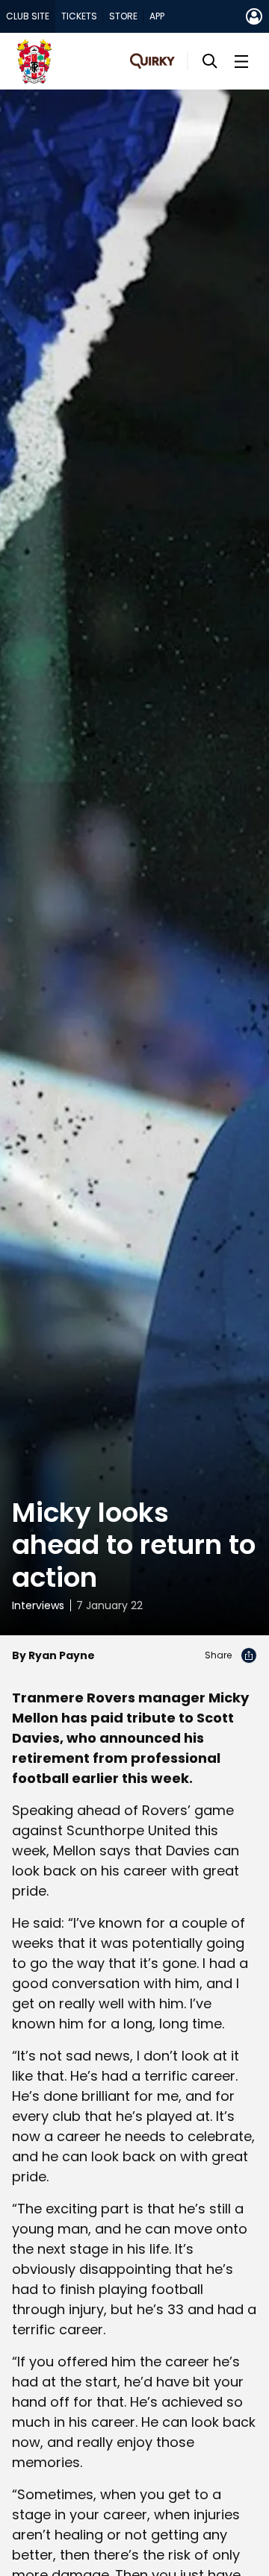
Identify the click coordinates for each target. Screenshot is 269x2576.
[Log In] (254, 16)
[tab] (28, 16)
